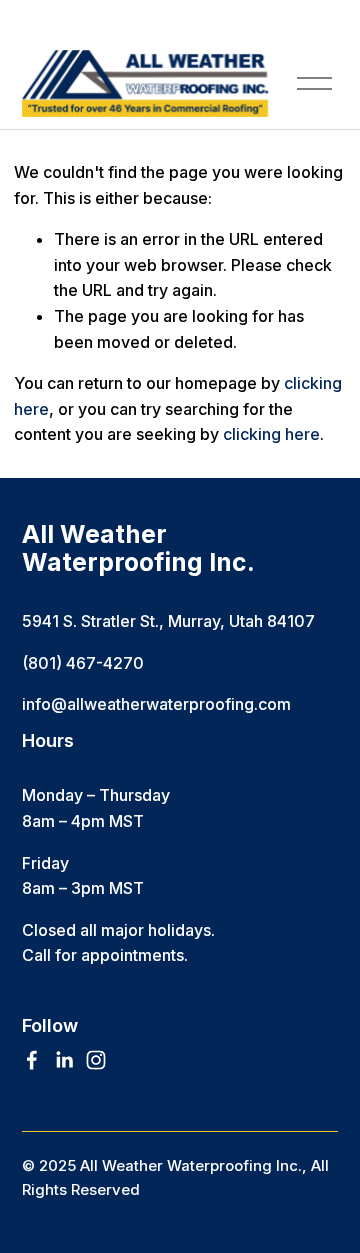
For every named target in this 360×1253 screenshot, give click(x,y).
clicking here (271, 434)
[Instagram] (96, 1060)
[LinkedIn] (64, 1060)
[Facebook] (32, 1060)
